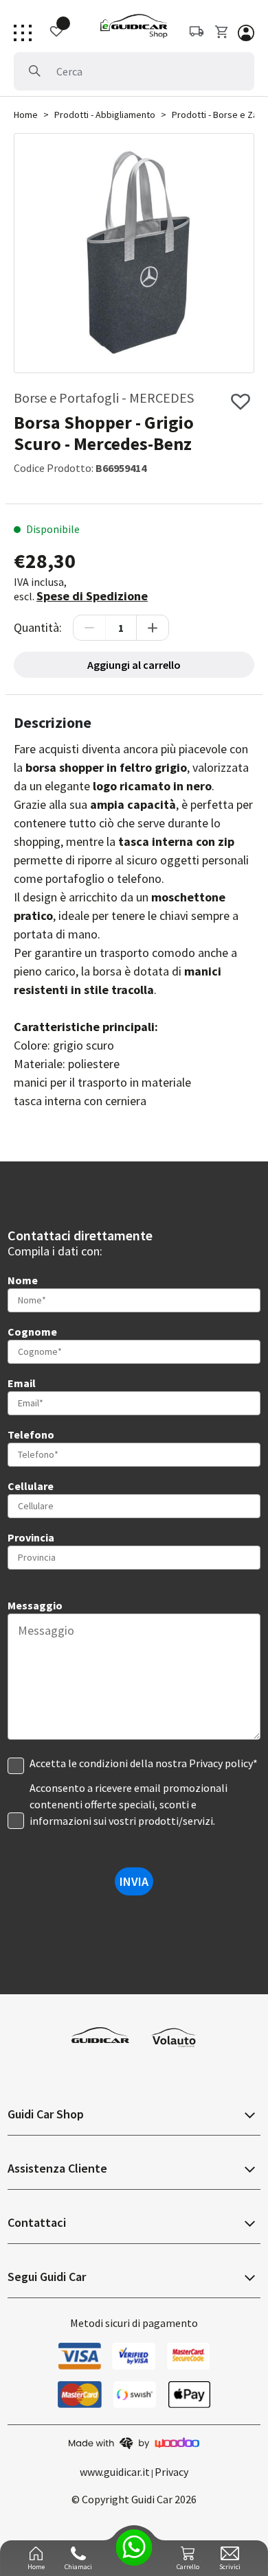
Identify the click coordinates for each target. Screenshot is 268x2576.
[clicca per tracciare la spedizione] (49, 32)
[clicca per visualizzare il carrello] (223, 32)
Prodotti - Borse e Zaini (219, 115)
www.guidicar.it (115, 2472)
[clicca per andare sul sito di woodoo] (134, 2442)
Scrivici (230, 2567)
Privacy (171, 2472)
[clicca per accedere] (246, 32)
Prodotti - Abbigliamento (105, 115)
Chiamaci (78, 2567)
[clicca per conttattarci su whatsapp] (134, 2548)
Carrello (188, 2567)
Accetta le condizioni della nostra (144, 1763)
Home (26, 115)
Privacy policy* (223, 1763)
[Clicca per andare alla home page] (134, 26)
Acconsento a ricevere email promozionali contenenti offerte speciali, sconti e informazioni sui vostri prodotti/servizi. (129, 1804)
